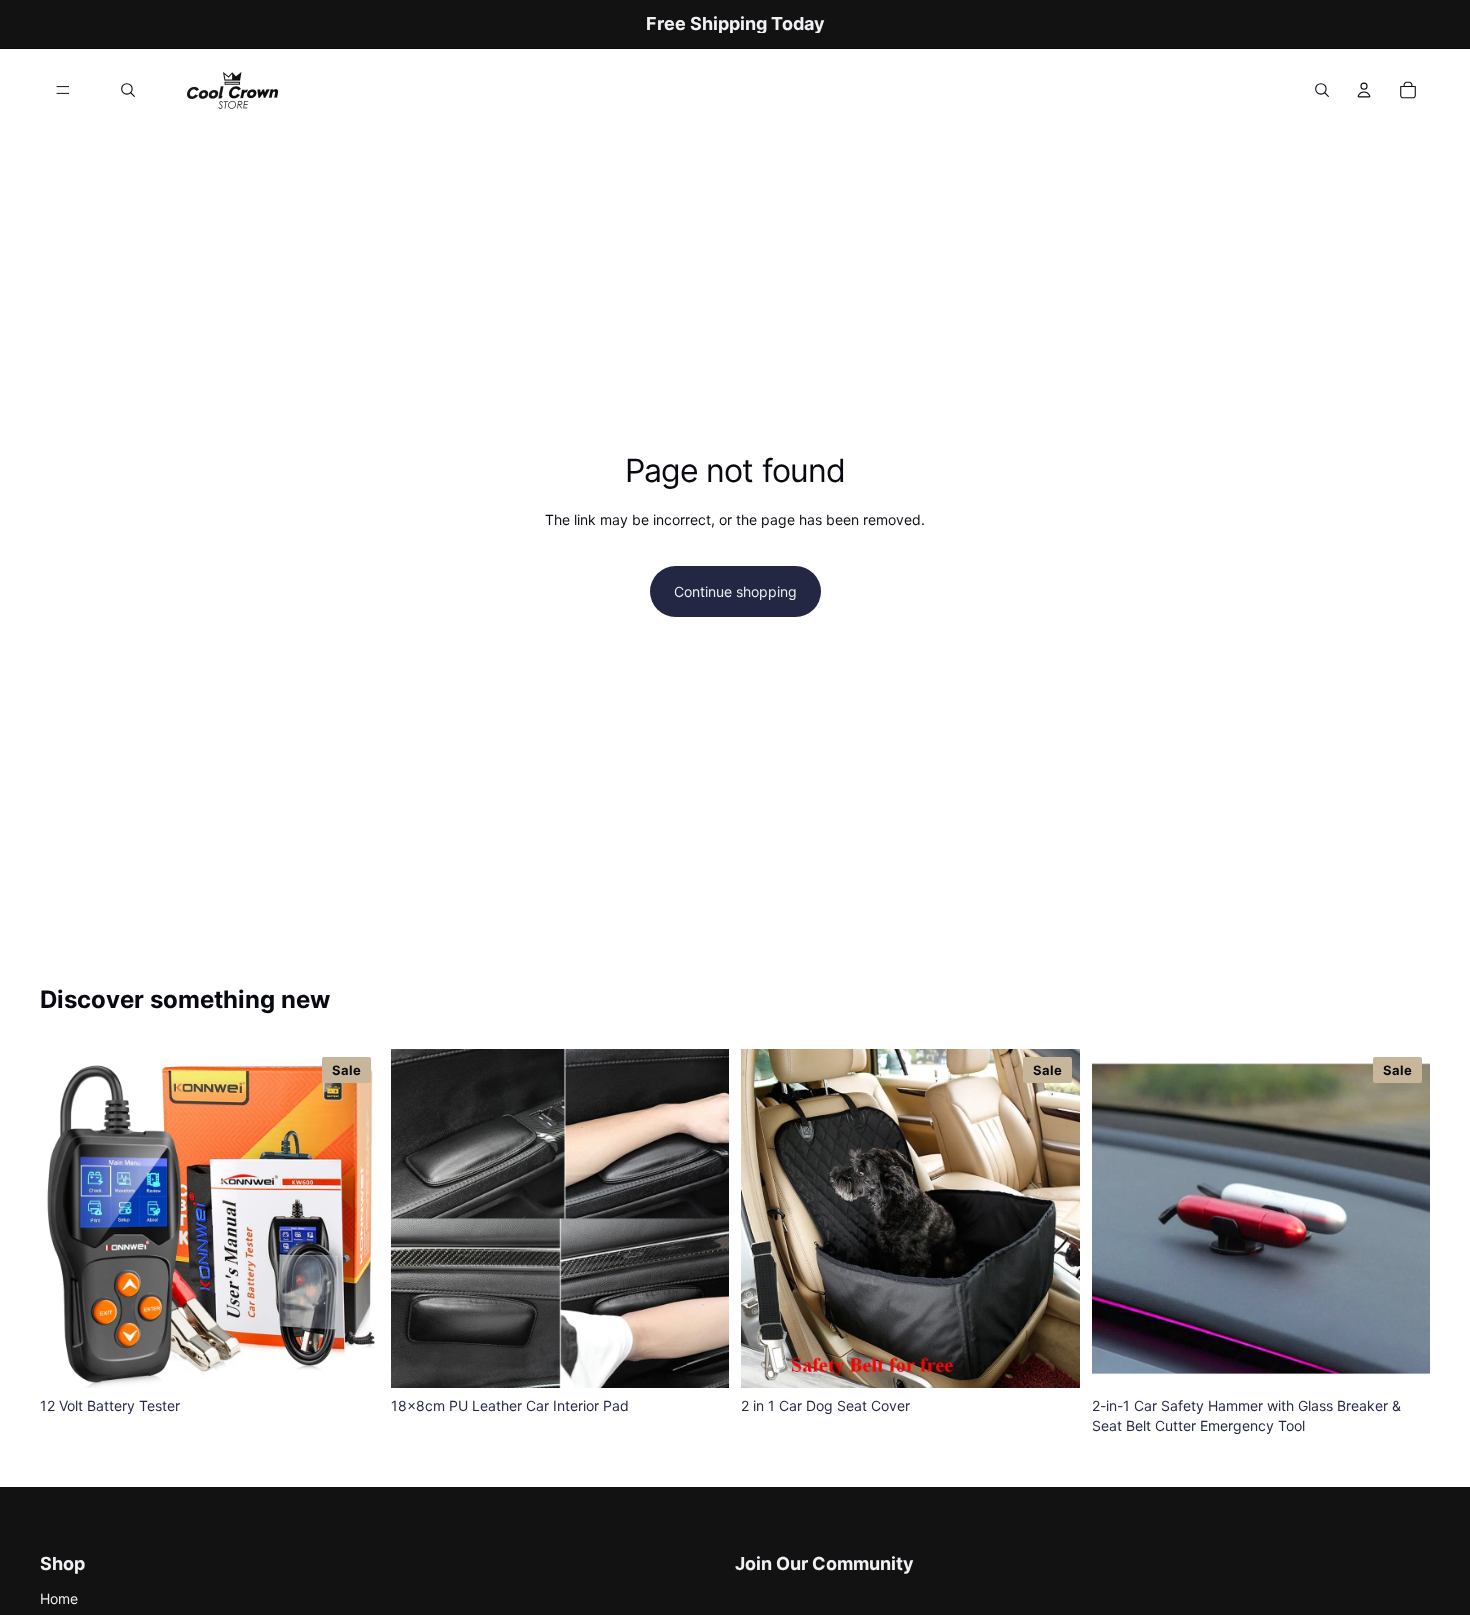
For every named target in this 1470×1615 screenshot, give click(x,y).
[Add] (348, 1357)
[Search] (128, 90)
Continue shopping (735, 591)
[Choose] (698, 1357)
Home (59, 1598)
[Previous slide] (421, 1219)
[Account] (1364, 90)
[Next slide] (699, 1219)
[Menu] (63, 90)
